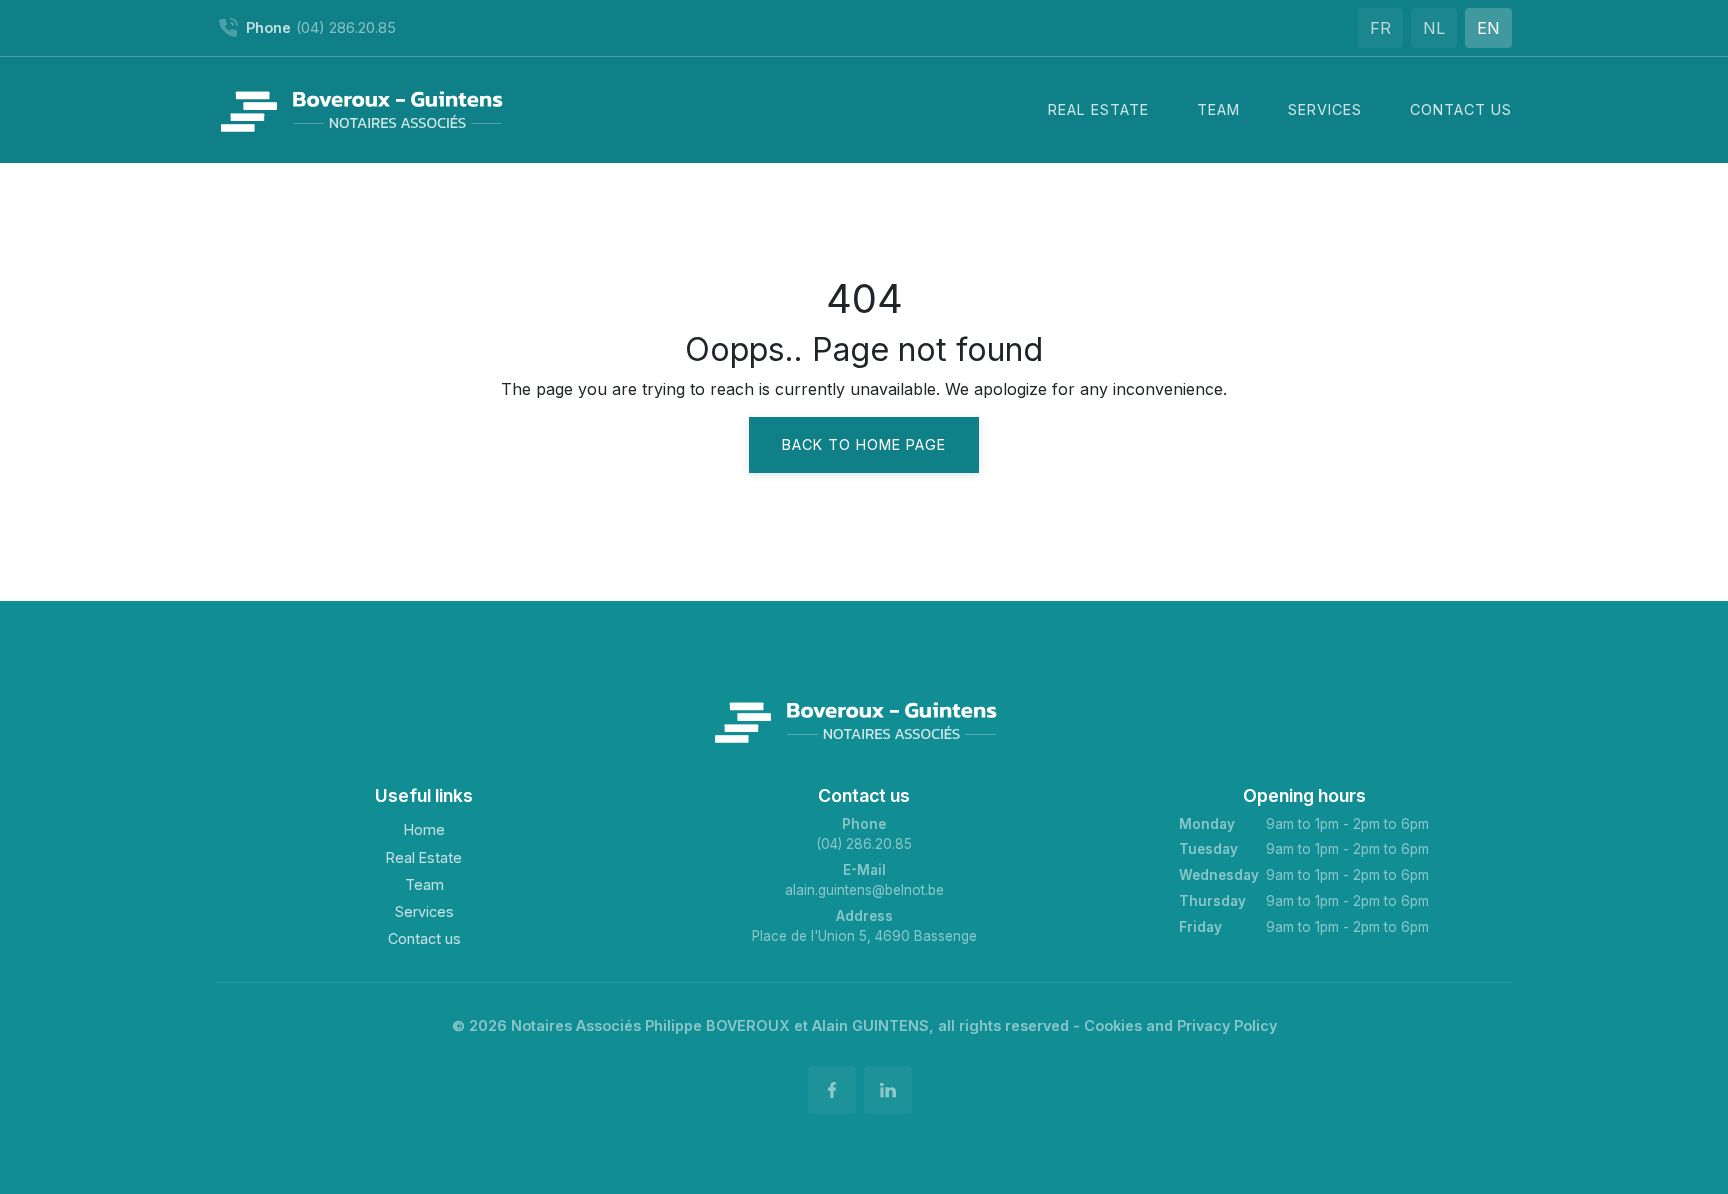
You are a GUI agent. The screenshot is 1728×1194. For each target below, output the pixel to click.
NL (1434, 28)
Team (424, 884)
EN (1488, 28)
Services (424, 911)
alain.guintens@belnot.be (864, 890)
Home (424, 829)
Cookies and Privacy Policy (1180, 1025)
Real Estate (424, 857)
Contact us (424, 938)
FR (1380, 28)
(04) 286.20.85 (864, 844)
